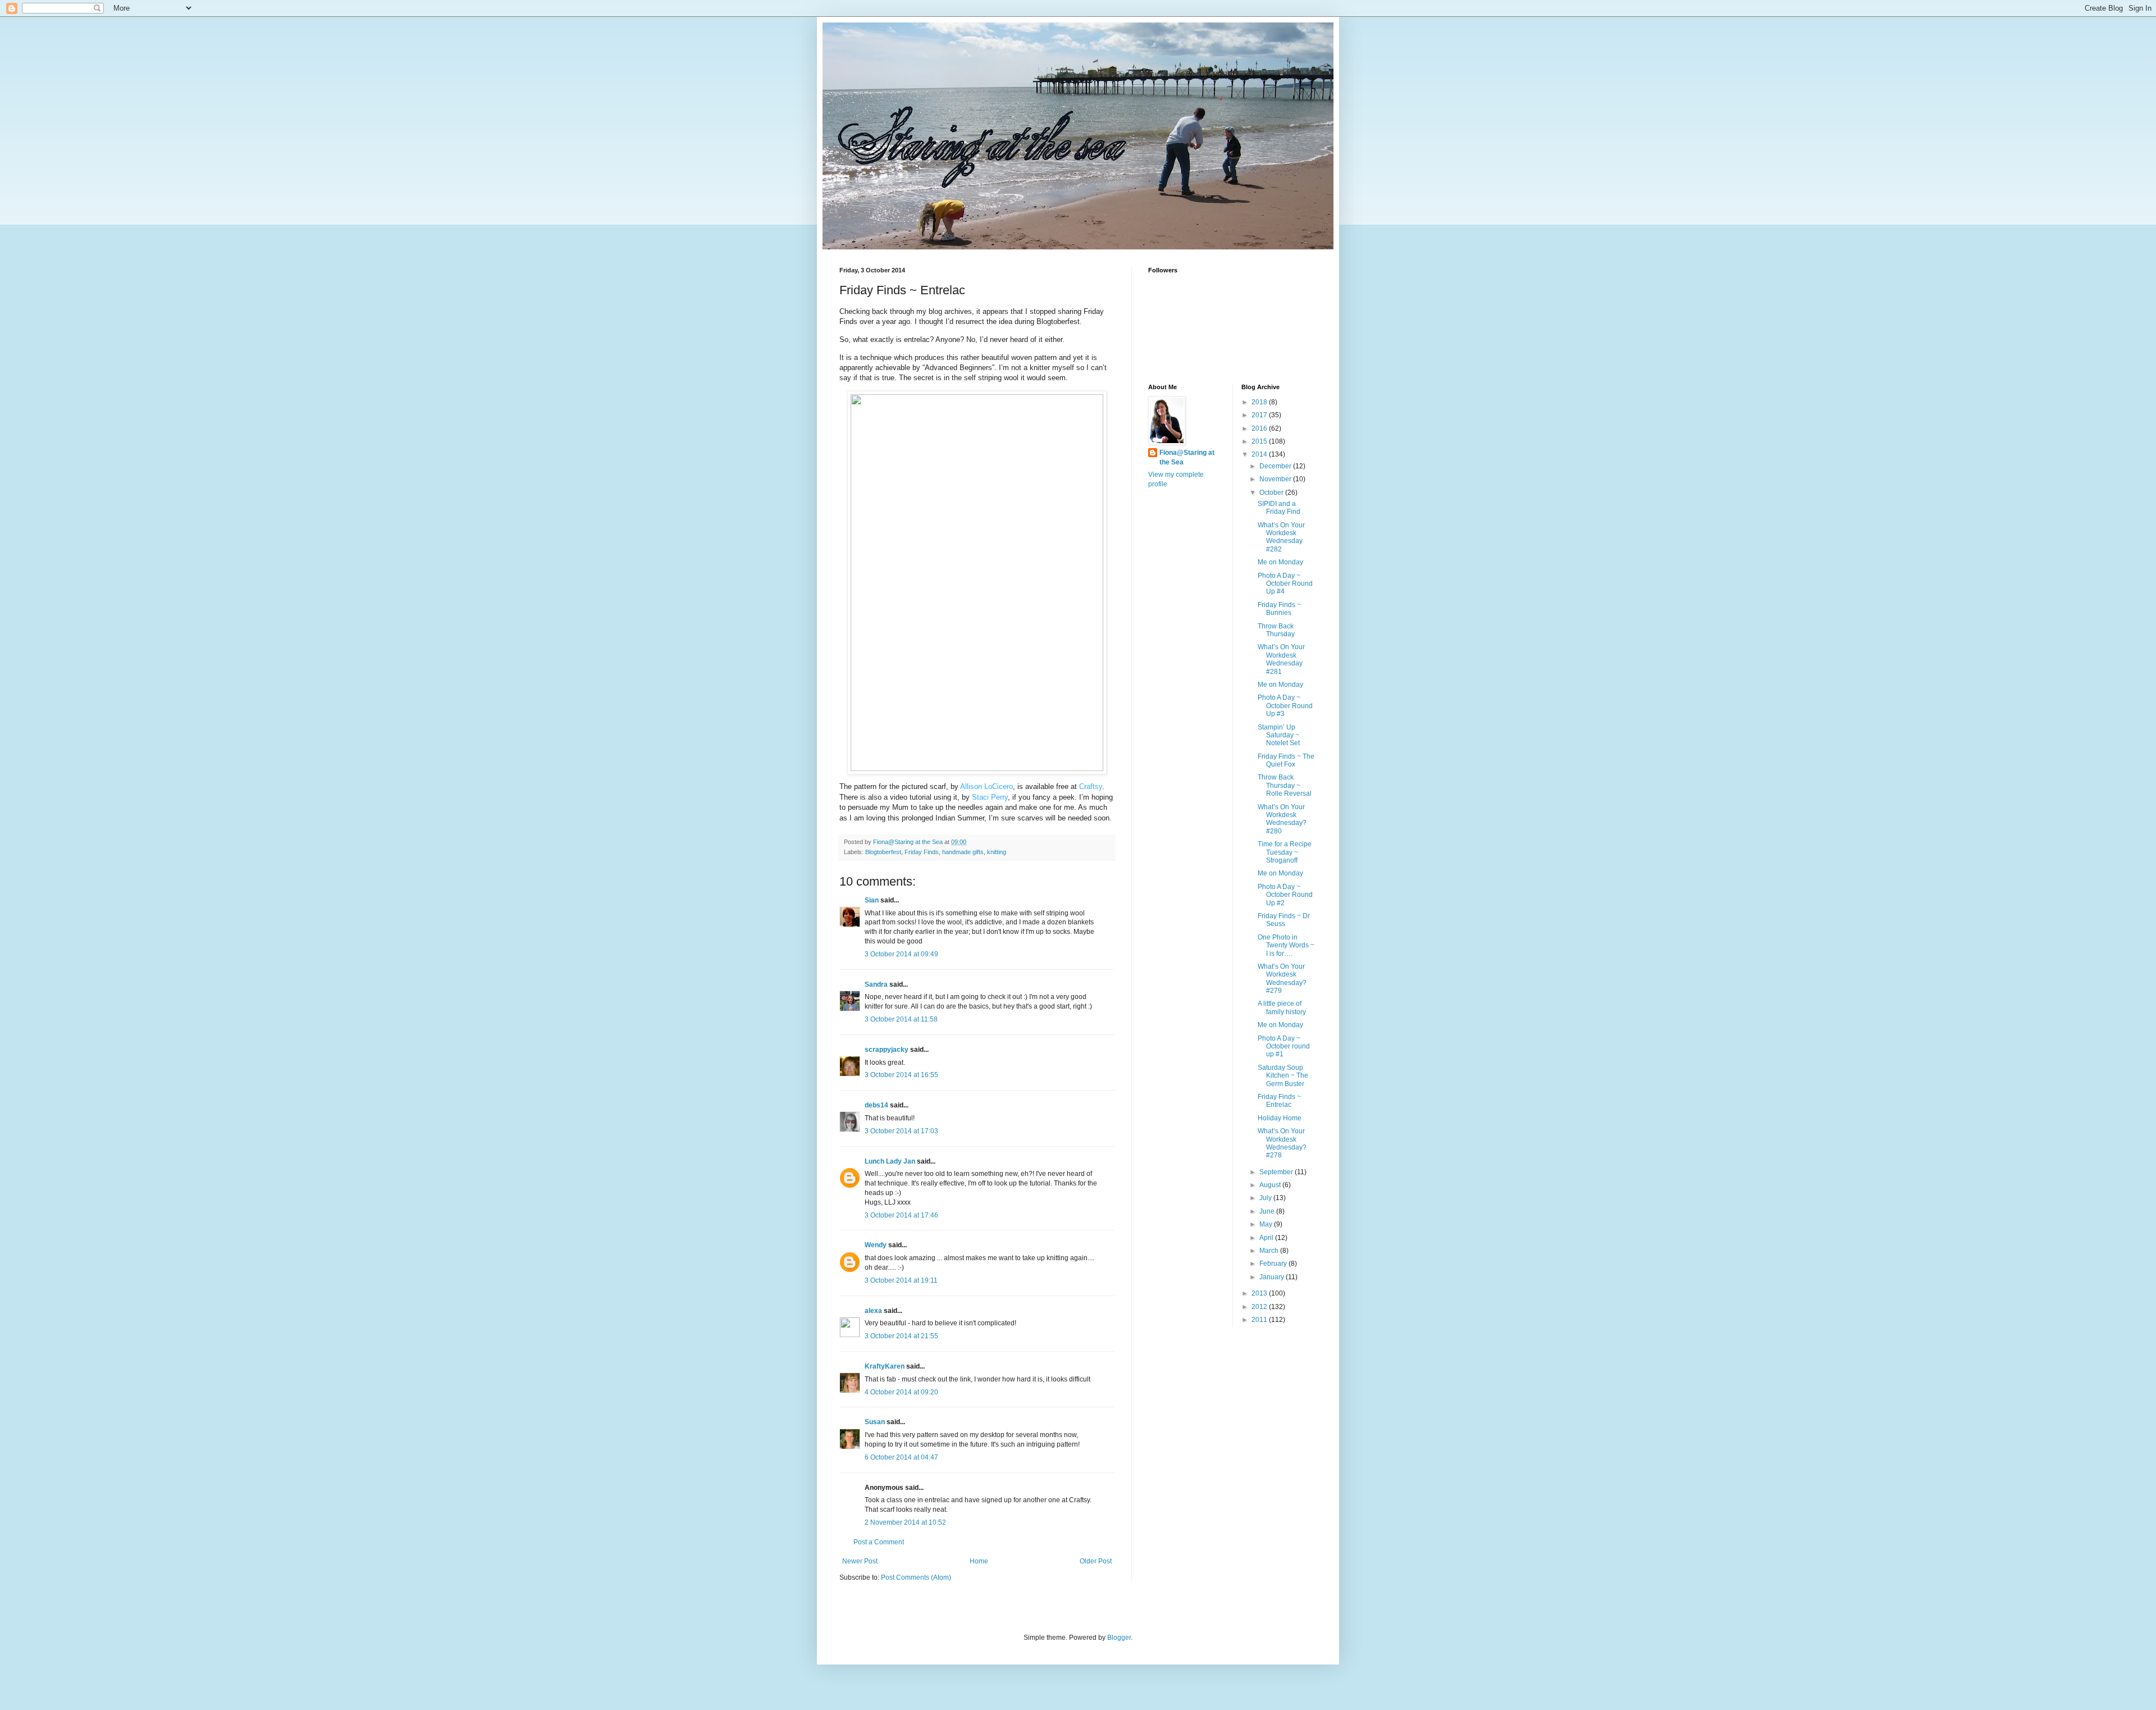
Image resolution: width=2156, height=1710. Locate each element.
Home (979, 1561)
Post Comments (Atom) (916, 1577)
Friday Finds (922, 852)
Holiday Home (1280, 1118)
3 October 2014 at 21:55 (901, 1336)
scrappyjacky (887, 1050)
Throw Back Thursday (1276, 630)
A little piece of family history (1282, 1007)
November (1276, 479)
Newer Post (860, 1561)
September (1277, 1172)
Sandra (876, 984)
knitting (997, 852)
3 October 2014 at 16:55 (901, 1075)
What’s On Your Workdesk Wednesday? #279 (1282, 979)
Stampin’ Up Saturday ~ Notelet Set (1279, 735)
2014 (1260, 454)
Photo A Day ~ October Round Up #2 (1285, 895)
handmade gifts (963, 852)
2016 (1260, 428)
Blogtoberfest (883, 852)
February (1274, 1264)
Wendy (876, 1245)
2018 (1260, 402)
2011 (1260, 1320)
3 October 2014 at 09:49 (901, 954)
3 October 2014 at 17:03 (901, 1131)
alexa (873, 1311)
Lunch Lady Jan (890, 1161)
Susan (875, 1422)
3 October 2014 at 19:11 (901, 1280)
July (1266, 1198)
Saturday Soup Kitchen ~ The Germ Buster (1283, 1076)
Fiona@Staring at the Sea (1187, 457)
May (1267, 1224)
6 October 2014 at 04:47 (901, 1457)
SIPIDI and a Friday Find (1279, 508)
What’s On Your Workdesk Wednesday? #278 (1282, 1143)
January (1273, 1277)
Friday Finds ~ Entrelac (1279, 1101)
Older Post (1096, 1561)
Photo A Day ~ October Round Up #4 (1285, 584)
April (1267, 1238)
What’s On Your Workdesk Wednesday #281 (1281, 659)
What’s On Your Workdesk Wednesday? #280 (1282, 819)
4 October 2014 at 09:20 (901, 1392)
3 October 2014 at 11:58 (901, 1019)
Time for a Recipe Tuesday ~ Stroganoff (1285, 852)
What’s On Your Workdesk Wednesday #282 (1281, 537)
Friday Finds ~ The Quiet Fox (1286, 760)
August (1271, 1185)
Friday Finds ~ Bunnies (1279, 609)
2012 (1260, 1307)
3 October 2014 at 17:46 (901, 1215)
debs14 (876, 1105)
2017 (1260, 415)
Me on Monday (1280, 562)
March (1270, 1251)
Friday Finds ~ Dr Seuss (1284, 920)
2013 (1260, 1293)
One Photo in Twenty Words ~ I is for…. (1286, 945)
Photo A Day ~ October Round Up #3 (1285, 706)
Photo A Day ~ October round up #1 (1284, 1046)
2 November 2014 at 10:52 (905, 1522)
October (1272, 493)
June (1268, 1211)
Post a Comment (879, 1542)
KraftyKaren (885, 1366)
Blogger (1119, 1638)
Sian (872, 900)
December (1276, 466)
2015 (1260, 441)
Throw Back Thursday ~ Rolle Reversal (1285, 785)
